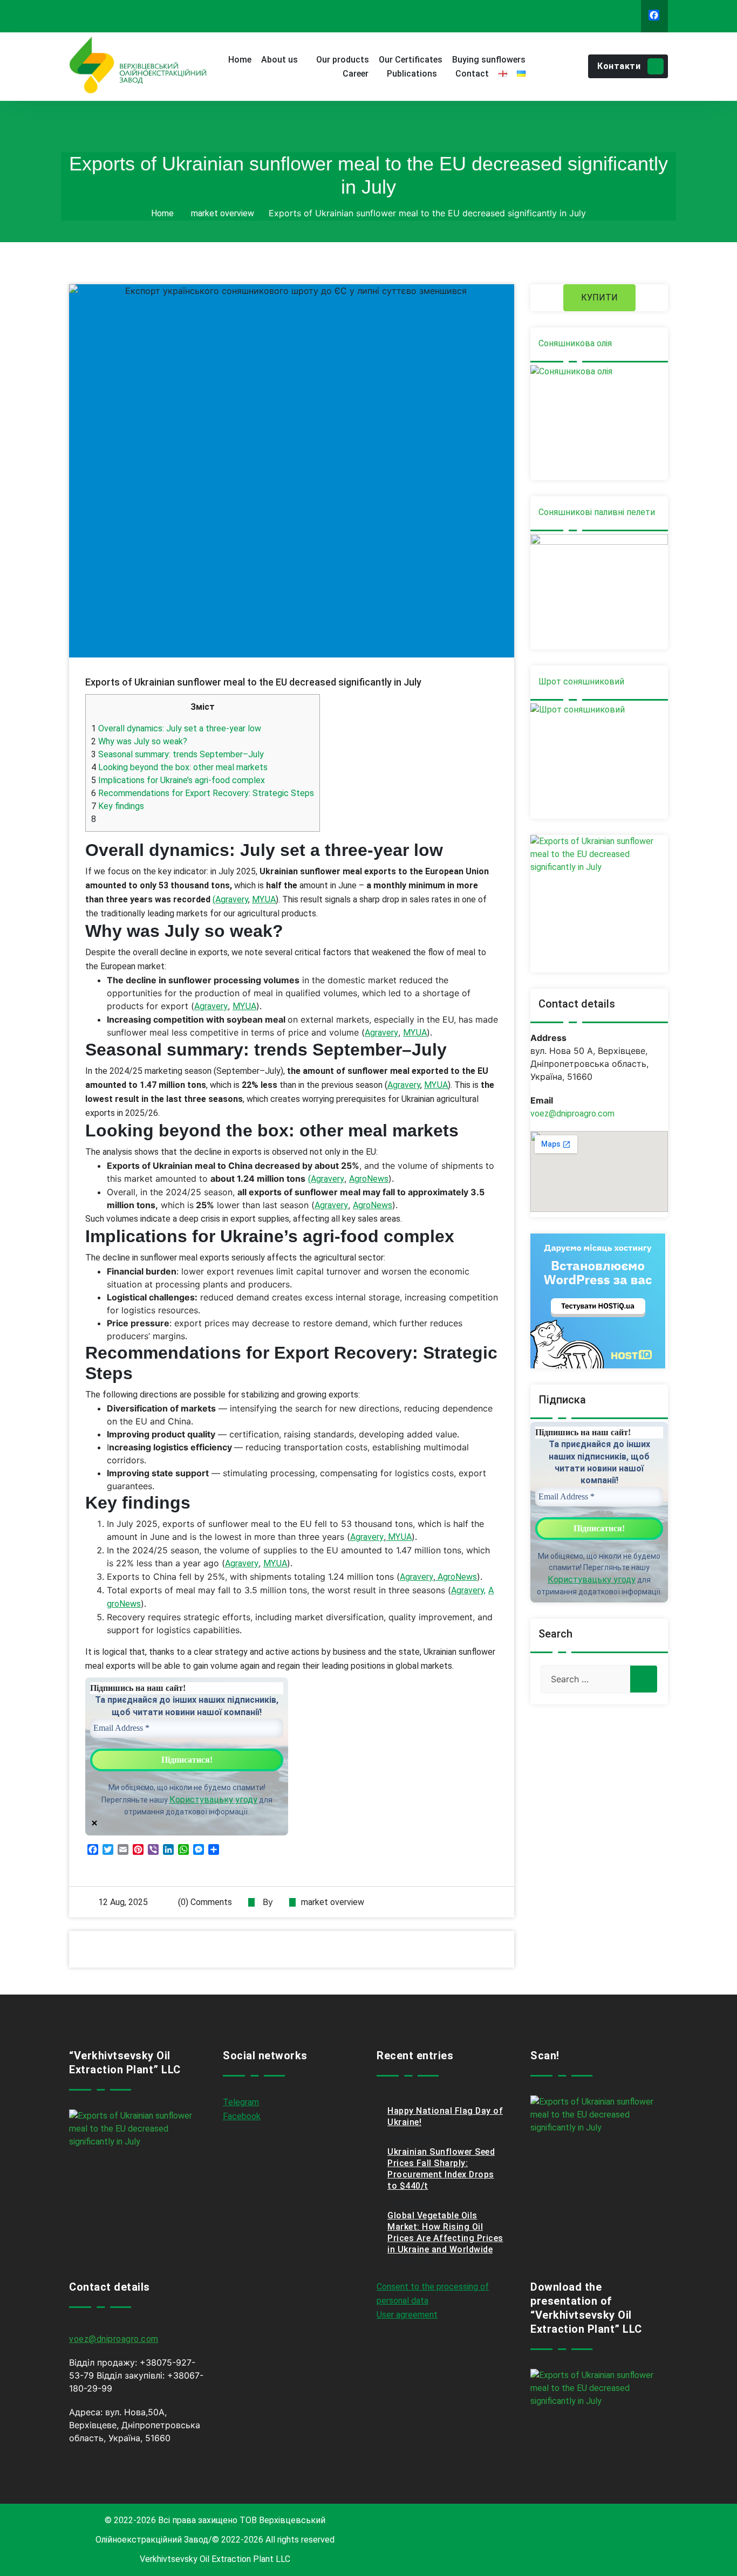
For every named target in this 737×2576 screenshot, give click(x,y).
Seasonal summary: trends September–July (178, 754)
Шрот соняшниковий (581, 681)
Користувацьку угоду (213, 1800)
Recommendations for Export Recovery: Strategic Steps (203, 793)
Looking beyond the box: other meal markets (179, 767)
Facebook (242, 2116)
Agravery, (468, 1590)
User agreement (407, 2315)
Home (162, 213)
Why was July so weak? (139, 741)
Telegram (241, 2102)
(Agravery (230, 899)
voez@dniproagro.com (572, 1114)
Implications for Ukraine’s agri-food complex (178, 780)
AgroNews (369, 1179)
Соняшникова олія (575, 343)
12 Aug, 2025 (123, 1902)
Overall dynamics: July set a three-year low (176, 728)
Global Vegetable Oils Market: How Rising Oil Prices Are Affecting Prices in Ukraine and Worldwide (445, 2232)
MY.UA (264, 899)
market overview (223, 213)
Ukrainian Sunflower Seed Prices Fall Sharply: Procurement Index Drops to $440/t (441, 2169)
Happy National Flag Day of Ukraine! (445, 2116)
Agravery (211, 1006)
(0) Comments (204, 1902)
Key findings (118, 806)
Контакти (619, 66)
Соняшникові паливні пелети (597, 512)
